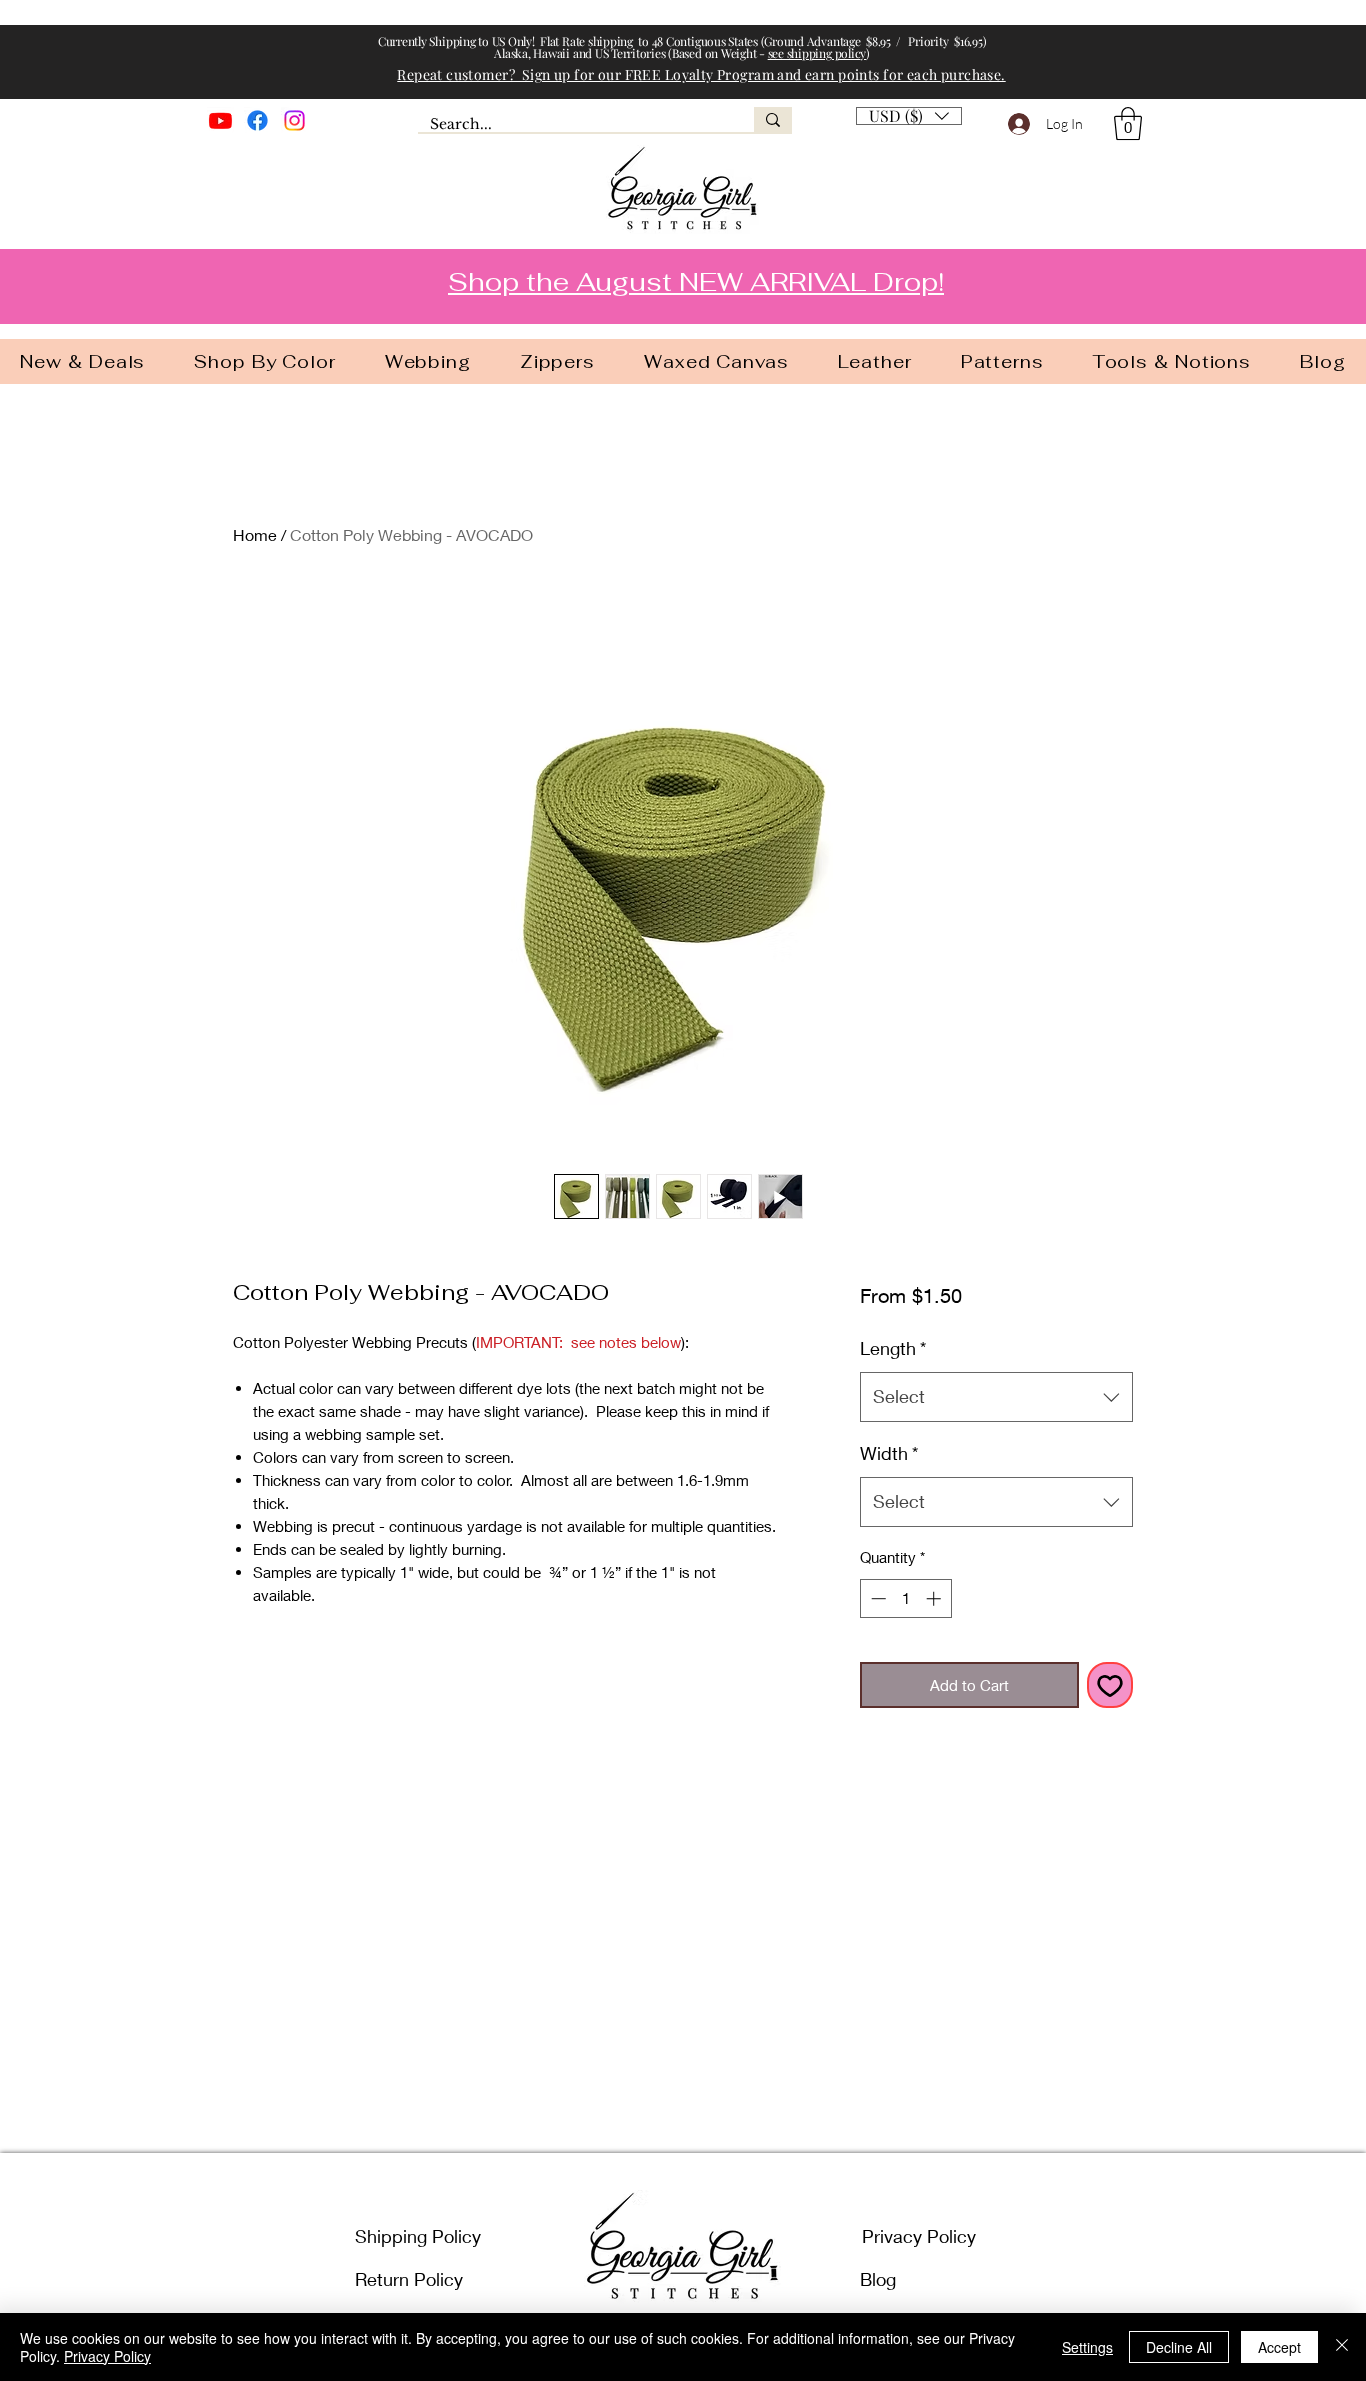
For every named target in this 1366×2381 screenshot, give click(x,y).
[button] (1128, 123)
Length (893, 1348)
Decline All (1179, 2347)
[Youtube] (220, 120)
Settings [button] (1087, 2347)
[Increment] (935, 1598)
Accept (1279, 2347)
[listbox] (909, 116)
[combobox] (996, 1397)
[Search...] (773, 119)
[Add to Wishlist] (1110, 1685)
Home (255, 534)
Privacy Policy (919, 2236)
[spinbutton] (905, 1598)
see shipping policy (817, 53)
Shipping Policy (418, 2236)
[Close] (1342, 2347)
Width (889, 1453)
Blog (878, 2279)
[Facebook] (257, 120)
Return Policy (409, 2279)
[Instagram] (294, 120)
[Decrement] (876, 1598)
